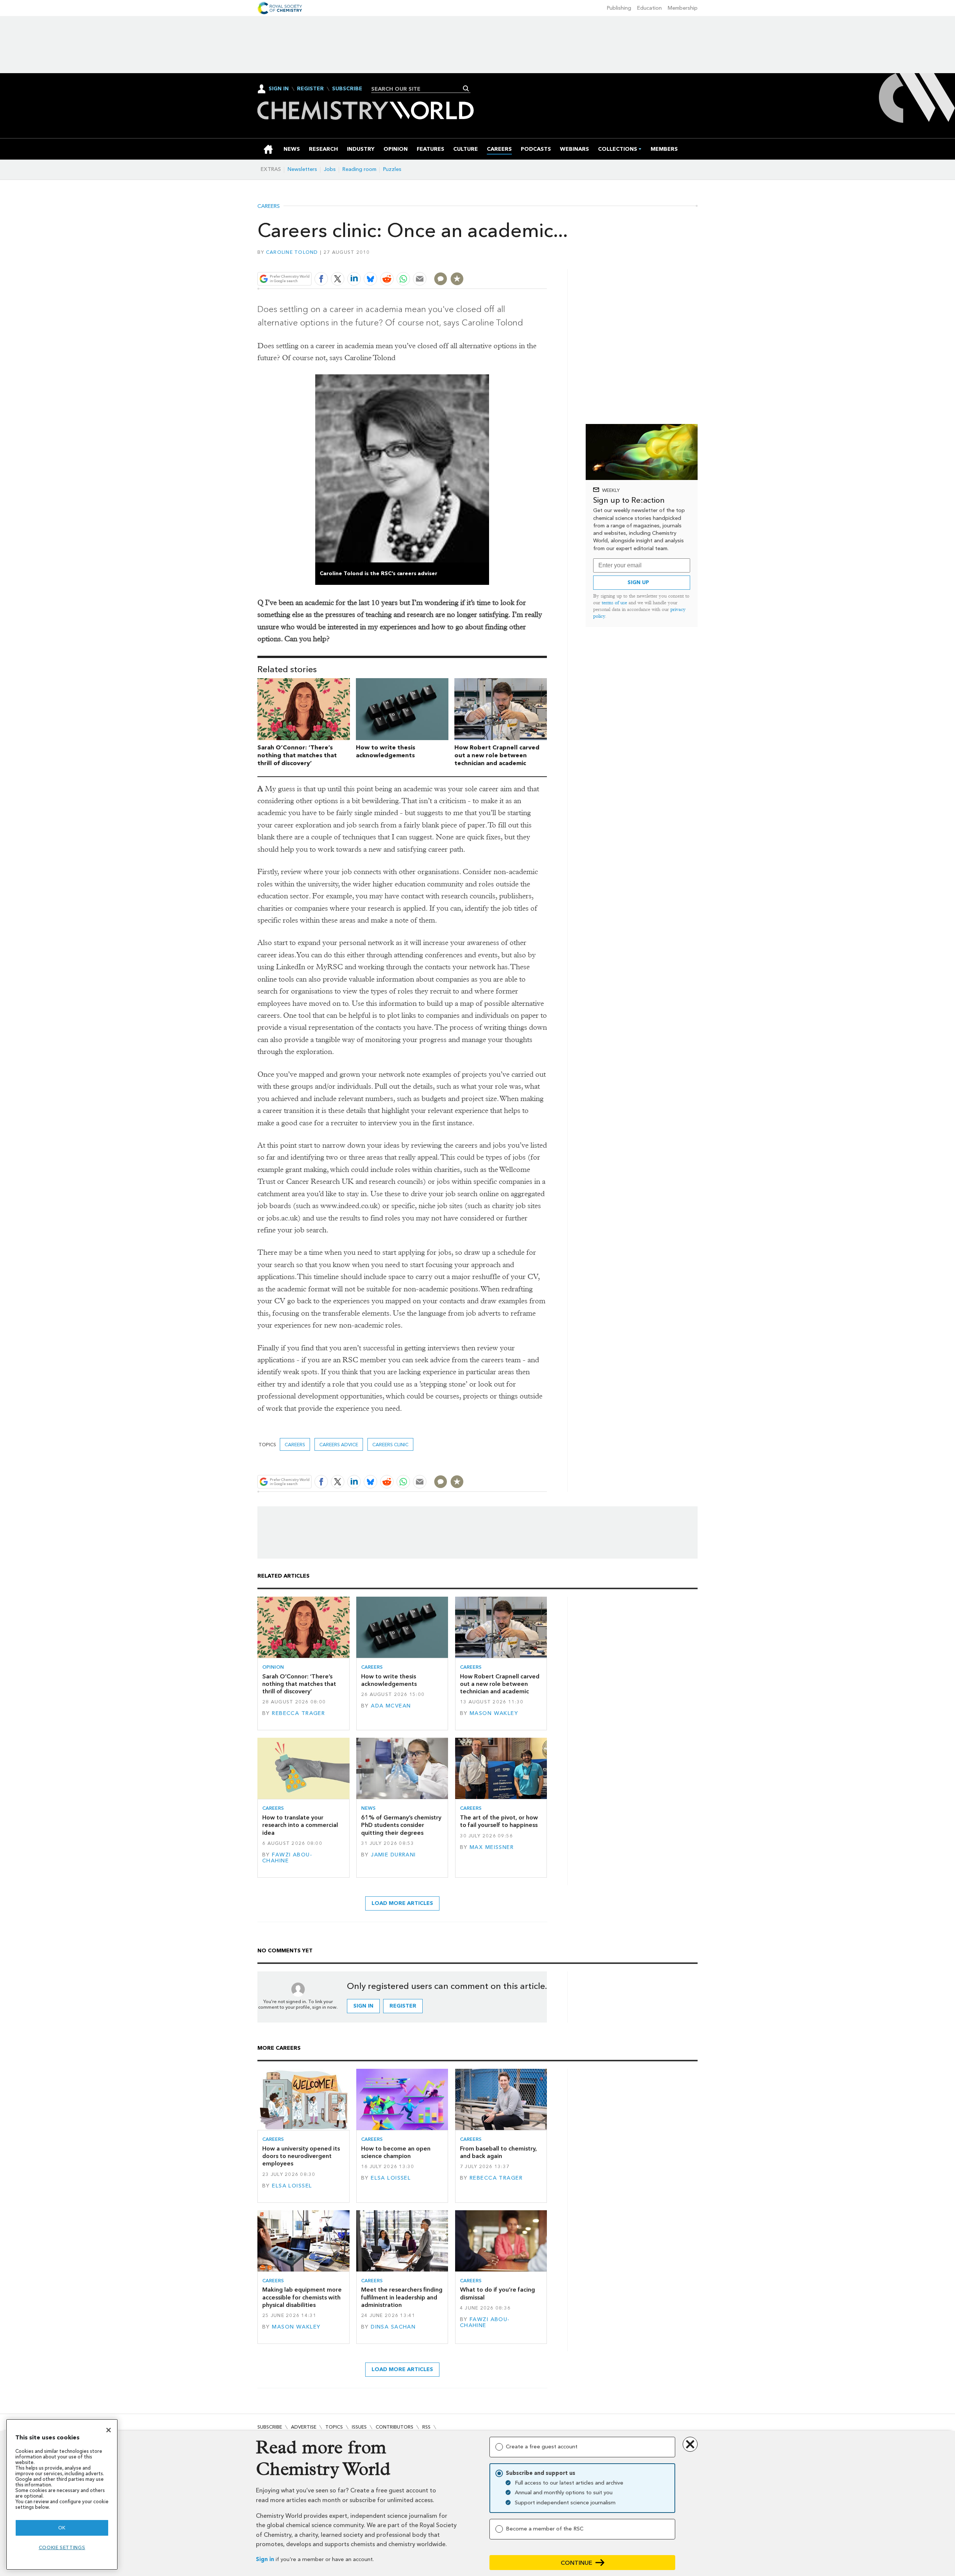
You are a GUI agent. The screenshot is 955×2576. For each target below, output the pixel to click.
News (368, 1808)
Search (466, 88)
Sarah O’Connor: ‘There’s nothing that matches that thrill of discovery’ (297, 755)
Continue (577, 2563)
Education (649, 8)
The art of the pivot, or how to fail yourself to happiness (499, 1821)
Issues (359, 2427)
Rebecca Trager (298, 1713)
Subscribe (347, 89)
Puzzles (392, 169)
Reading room (359, 169)
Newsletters (302, 169)
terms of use (614, 603)
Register (310, 89)
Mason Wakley (494, 1713)
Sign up (638, 582)
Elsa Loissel (292, 2186)
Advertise (304, 2427)
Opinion (273, 1667)
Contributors (394, 2427)
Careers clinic (390, 1445)
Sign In (279, 89)
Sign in (265, 2559)
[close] (546, 261)
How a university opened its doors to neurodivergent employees (301, 2156)
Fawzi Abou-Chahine (287, 1858)
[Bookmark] (457, 279)
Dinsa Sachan (393, 2327)
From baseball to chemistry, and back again (498, 2152)
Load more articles (402, 1903)
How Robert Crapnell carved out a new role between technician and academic (497, 755)
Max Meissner (492, 1847)
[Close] (109, 2430)
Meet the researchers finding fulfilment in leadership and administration (402, 2297)
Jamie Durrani (393, 1855)
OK (62, 2528)
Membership (683, 8)
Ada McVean (391, 1706)
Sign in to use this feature (511, 261)
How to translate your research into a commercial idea (300, 1825)
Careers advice (339, 1445)
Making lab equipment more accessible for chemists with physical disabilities (302, 2297)
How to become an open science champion (396, 2152)
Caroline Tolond (292, 252)
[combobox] (418, 89)
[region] (62, 2494)
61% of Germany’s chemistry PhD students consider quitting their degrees (401, 1825)
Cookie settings (62, 2547)
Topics (334, 2427)
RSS (426, 2427)
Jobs (330, 169)
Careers (269, 206)
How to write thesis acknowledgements (386, 751)
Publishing (619, 8)
